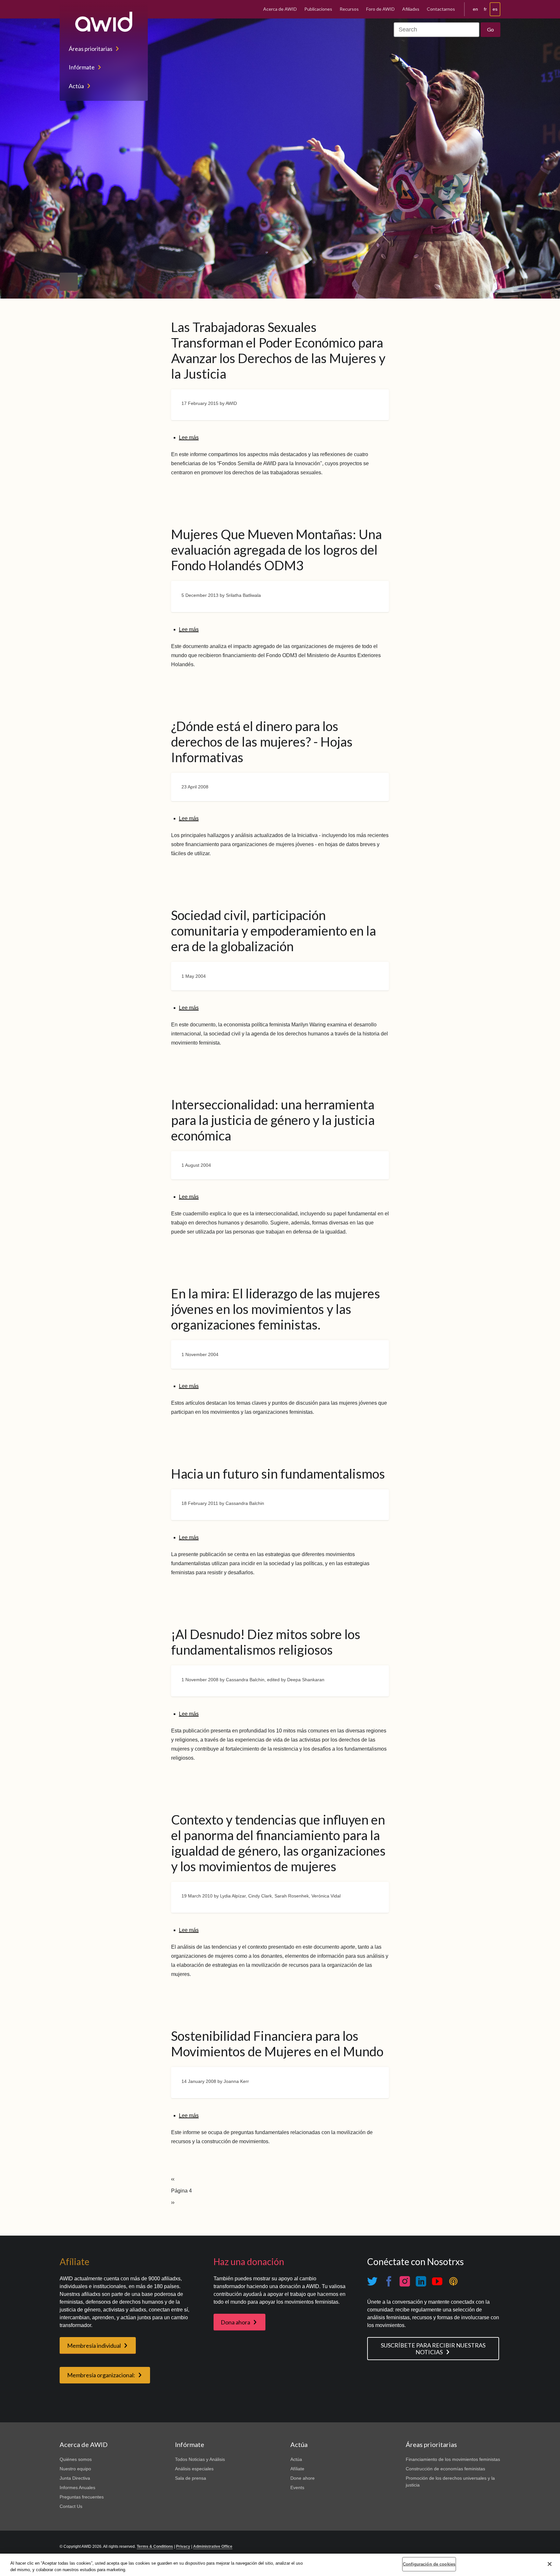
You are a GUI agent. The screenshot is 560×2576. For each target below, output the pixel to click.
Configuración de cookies (429, 2564)
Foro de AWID (380, 9)
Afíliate (297, 2469)
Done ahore (303, 2478)
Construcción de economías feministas (445, 2469)
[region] (280, 2565)
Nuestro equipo (75, 2469)
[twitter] (372, 2281)
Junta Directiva (75, 2478)
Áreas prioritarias (91, 49)
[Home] (104, 22)
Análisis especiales (194, 2469)
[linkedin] (421, 2281)
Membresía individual (94, 2346)
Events (297, 2487)
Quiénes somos (76, 2459)
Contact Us (71, 2506)
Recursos (349, 9)
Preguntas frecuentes (82, 2497)
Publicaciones (318, 9)
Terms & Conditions (155, 2546)
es (495, 9)
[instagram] (405, 2281)
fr (485, 9)
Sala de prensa (191, 2478)
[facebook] (389, 2281)
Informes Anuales (77, 2487)
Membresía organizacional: (101, 2375)
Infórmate (82, 67)
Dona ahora (235, 2322)
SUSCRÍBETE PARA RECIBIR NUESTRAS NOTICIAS (433, 2349)
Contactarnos (441, 9)
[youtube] (437, 2281)
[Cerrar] (550, 2564)
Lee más (189, 437)
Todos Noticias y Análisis (200, 2459)
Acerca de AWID (280, 9)
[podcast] (453, 2281)
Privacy (183, 2546)
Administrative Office (213, 2546)
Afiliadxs (411, 9)
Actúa (76, 86)
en (475, 9)
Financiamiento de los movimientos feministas (453, 2459)
